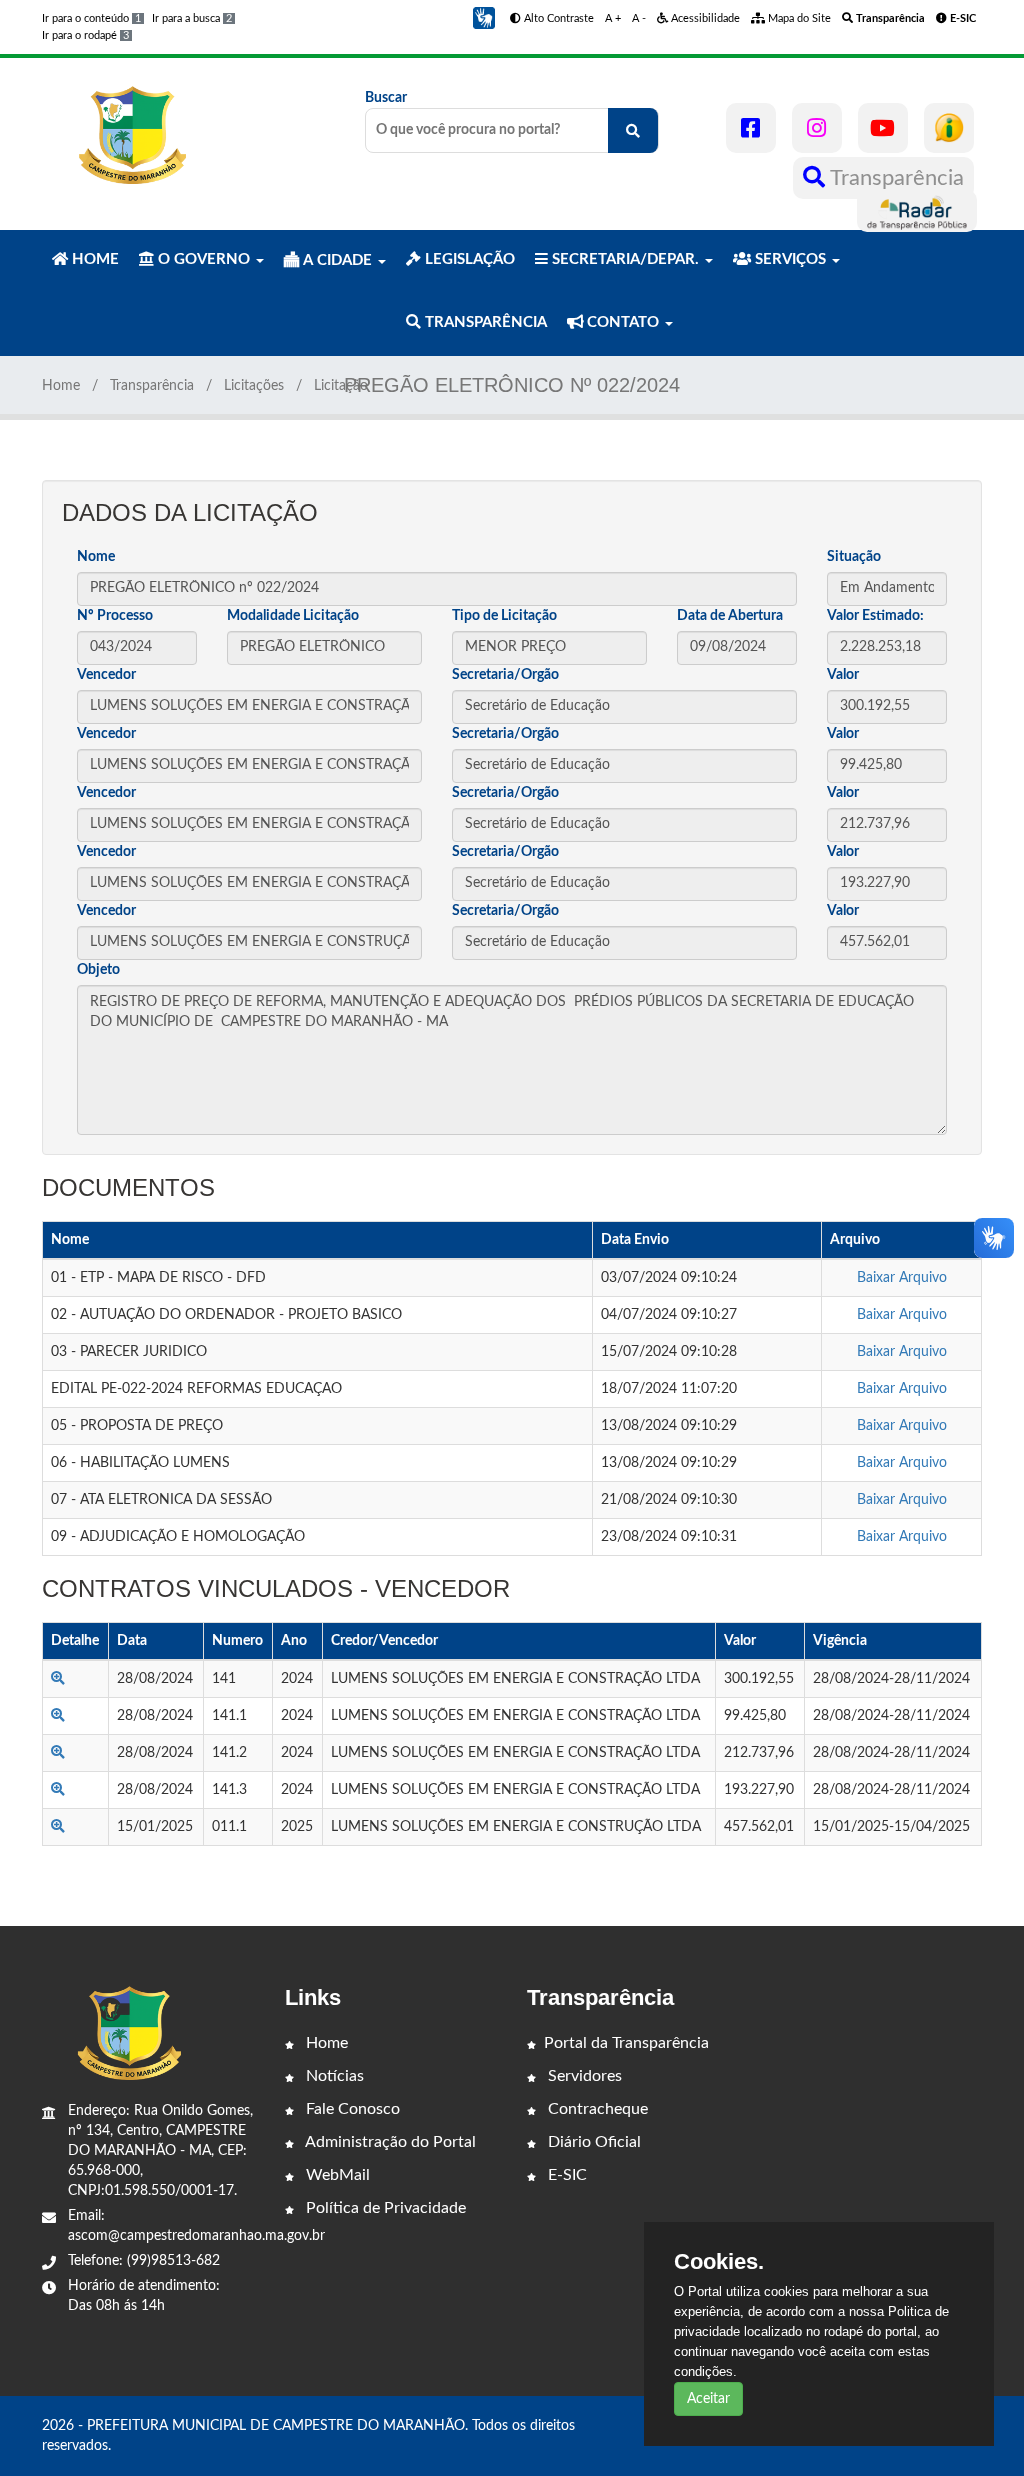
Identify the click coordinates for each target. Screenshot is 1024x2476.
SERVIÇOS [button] (790, 259)
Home (61, 386)
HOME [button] (93, 259)
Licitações (254, 386)
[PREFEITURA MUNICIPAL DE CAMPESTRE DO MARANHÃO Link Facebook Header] (751, 128)
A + (613, 18)
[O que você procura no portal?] (633, 130)
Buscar (386, 98)
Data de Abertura (730, 616)
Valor (843, 675)
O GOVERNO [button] (204, 259)
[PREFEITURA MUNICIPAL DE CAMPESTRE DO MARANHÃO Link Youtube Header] (883, 128)
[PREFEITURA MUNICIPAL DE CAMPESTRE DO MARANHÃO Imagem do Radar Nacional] (917, 211)
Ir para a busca (192, 18)
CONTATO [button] (623, 322)
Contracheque (596, 2109)
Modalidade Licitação (293, 616)
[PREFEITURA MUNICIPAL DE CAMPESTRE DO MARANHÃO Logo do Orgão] (130, 135)
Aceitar (708, 2399)
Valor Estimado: (875, 616)
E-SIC (565, 2175)
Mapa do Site (798, 18)
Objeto (98, 970)
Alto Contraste (557, 18)
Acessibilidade (704, 18)
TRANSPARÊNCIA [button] (484, 322)
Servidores (583, 2076)
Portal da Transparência (626, 2043)
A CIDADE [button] (337, 260)
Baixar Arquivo (902, 1278)
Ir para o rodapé (85, 35)
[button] (484, 18)
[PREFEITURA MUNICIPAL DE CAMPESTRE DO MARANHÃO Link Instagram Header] (817, 128)
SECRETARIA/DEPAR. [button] (625, 259)
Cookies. (719, 2262)
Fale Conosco (351, 2109)
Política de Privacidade (384, 2208)
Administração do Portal (389, 2142)
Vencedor (106, 675)
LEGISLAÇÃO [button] (468, 259)
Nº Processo (115, 616)
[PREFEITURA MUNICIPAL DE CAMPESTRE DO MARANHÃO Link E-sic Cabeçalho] (949, 128)
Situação (854, 557)
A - (639, 18)
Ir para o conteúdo (91, 18)
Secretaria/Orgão (505, 675)
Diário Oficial (592, 2142)
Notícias (333, 2076)
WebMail (336, 2175)
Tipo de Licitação (504, 616)
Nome (96, 557)
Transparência (894, 178)
